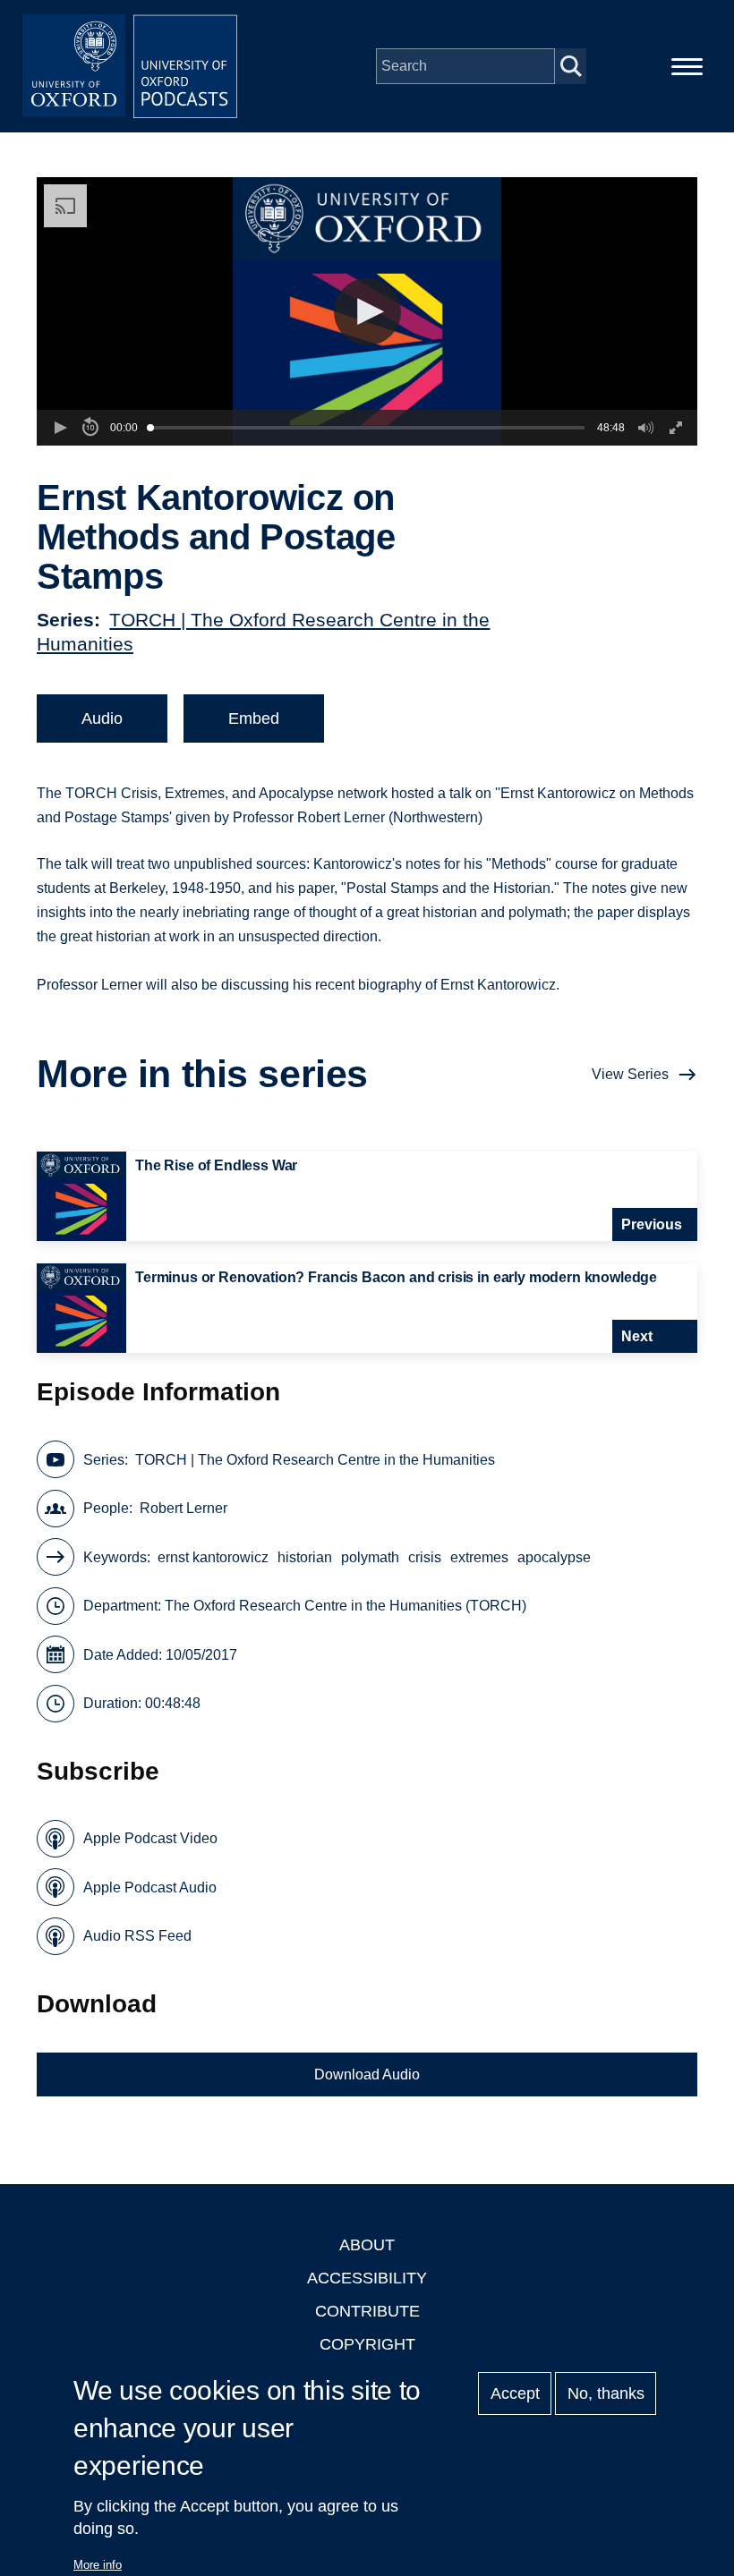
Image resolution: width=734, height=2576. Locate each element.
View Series (630, 1074)
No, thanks (606, 2393)
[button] (367, 312)
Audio (102, 718)
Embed (254, 718)
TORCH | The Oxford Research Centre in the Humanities (315, 1460)
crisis (425, 1557)
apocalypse (554, 1557)
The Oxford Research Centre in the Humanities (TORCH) (346, 1606)
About (367, 2245)
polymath (370, 1557)
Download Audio (367, 2074)
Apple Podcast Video (150, 1838)
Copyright (367, 2344)
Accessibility (367, 2278)
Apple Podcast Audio (150, 1887)
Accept (515, 2393)
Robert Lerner (183, 1508)
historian (305, 1557)
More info (98, 2565)
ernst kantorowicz (213, 1557)
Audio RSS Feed (137, 1936)
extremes (479, 1557)
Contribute (367, 2311)
